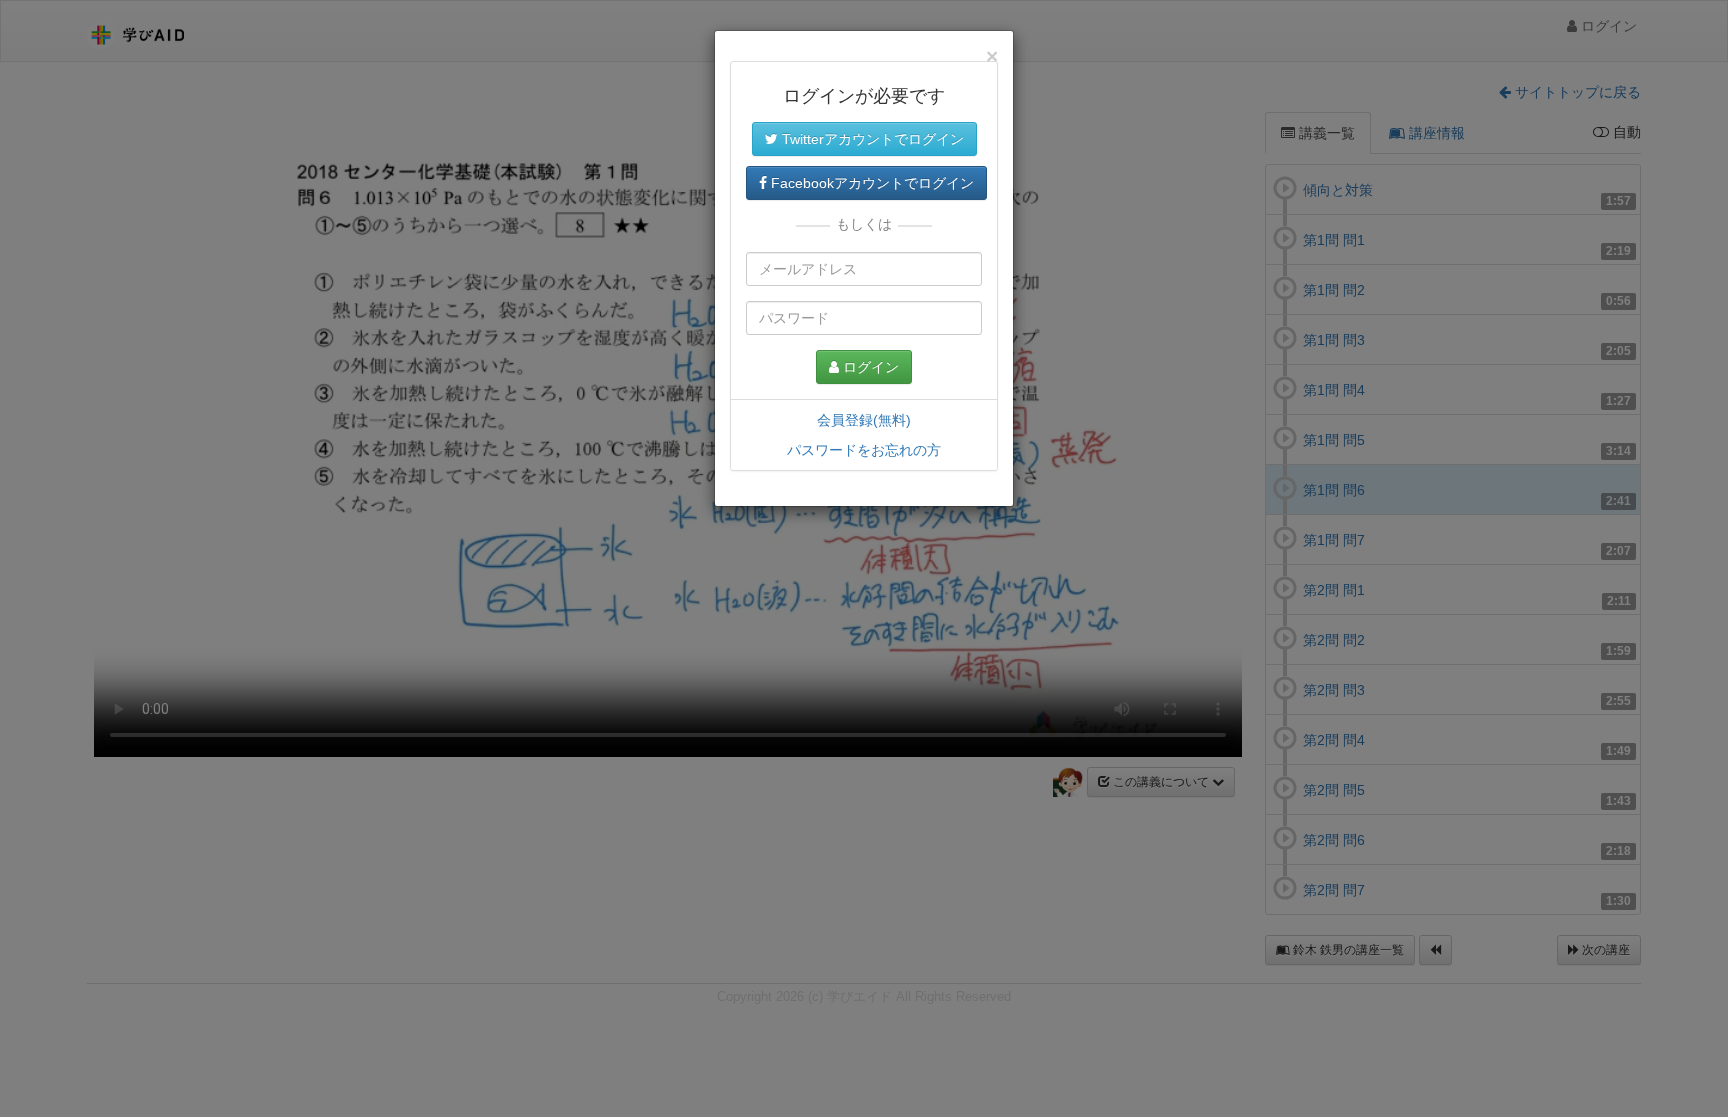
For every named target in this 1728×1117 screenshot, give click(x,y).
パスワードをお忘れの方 (864, 450)
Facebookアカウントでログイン (870, 183)
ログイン (869, 367)
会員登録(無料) (864, 420)
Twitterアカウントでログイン (871, 139)
